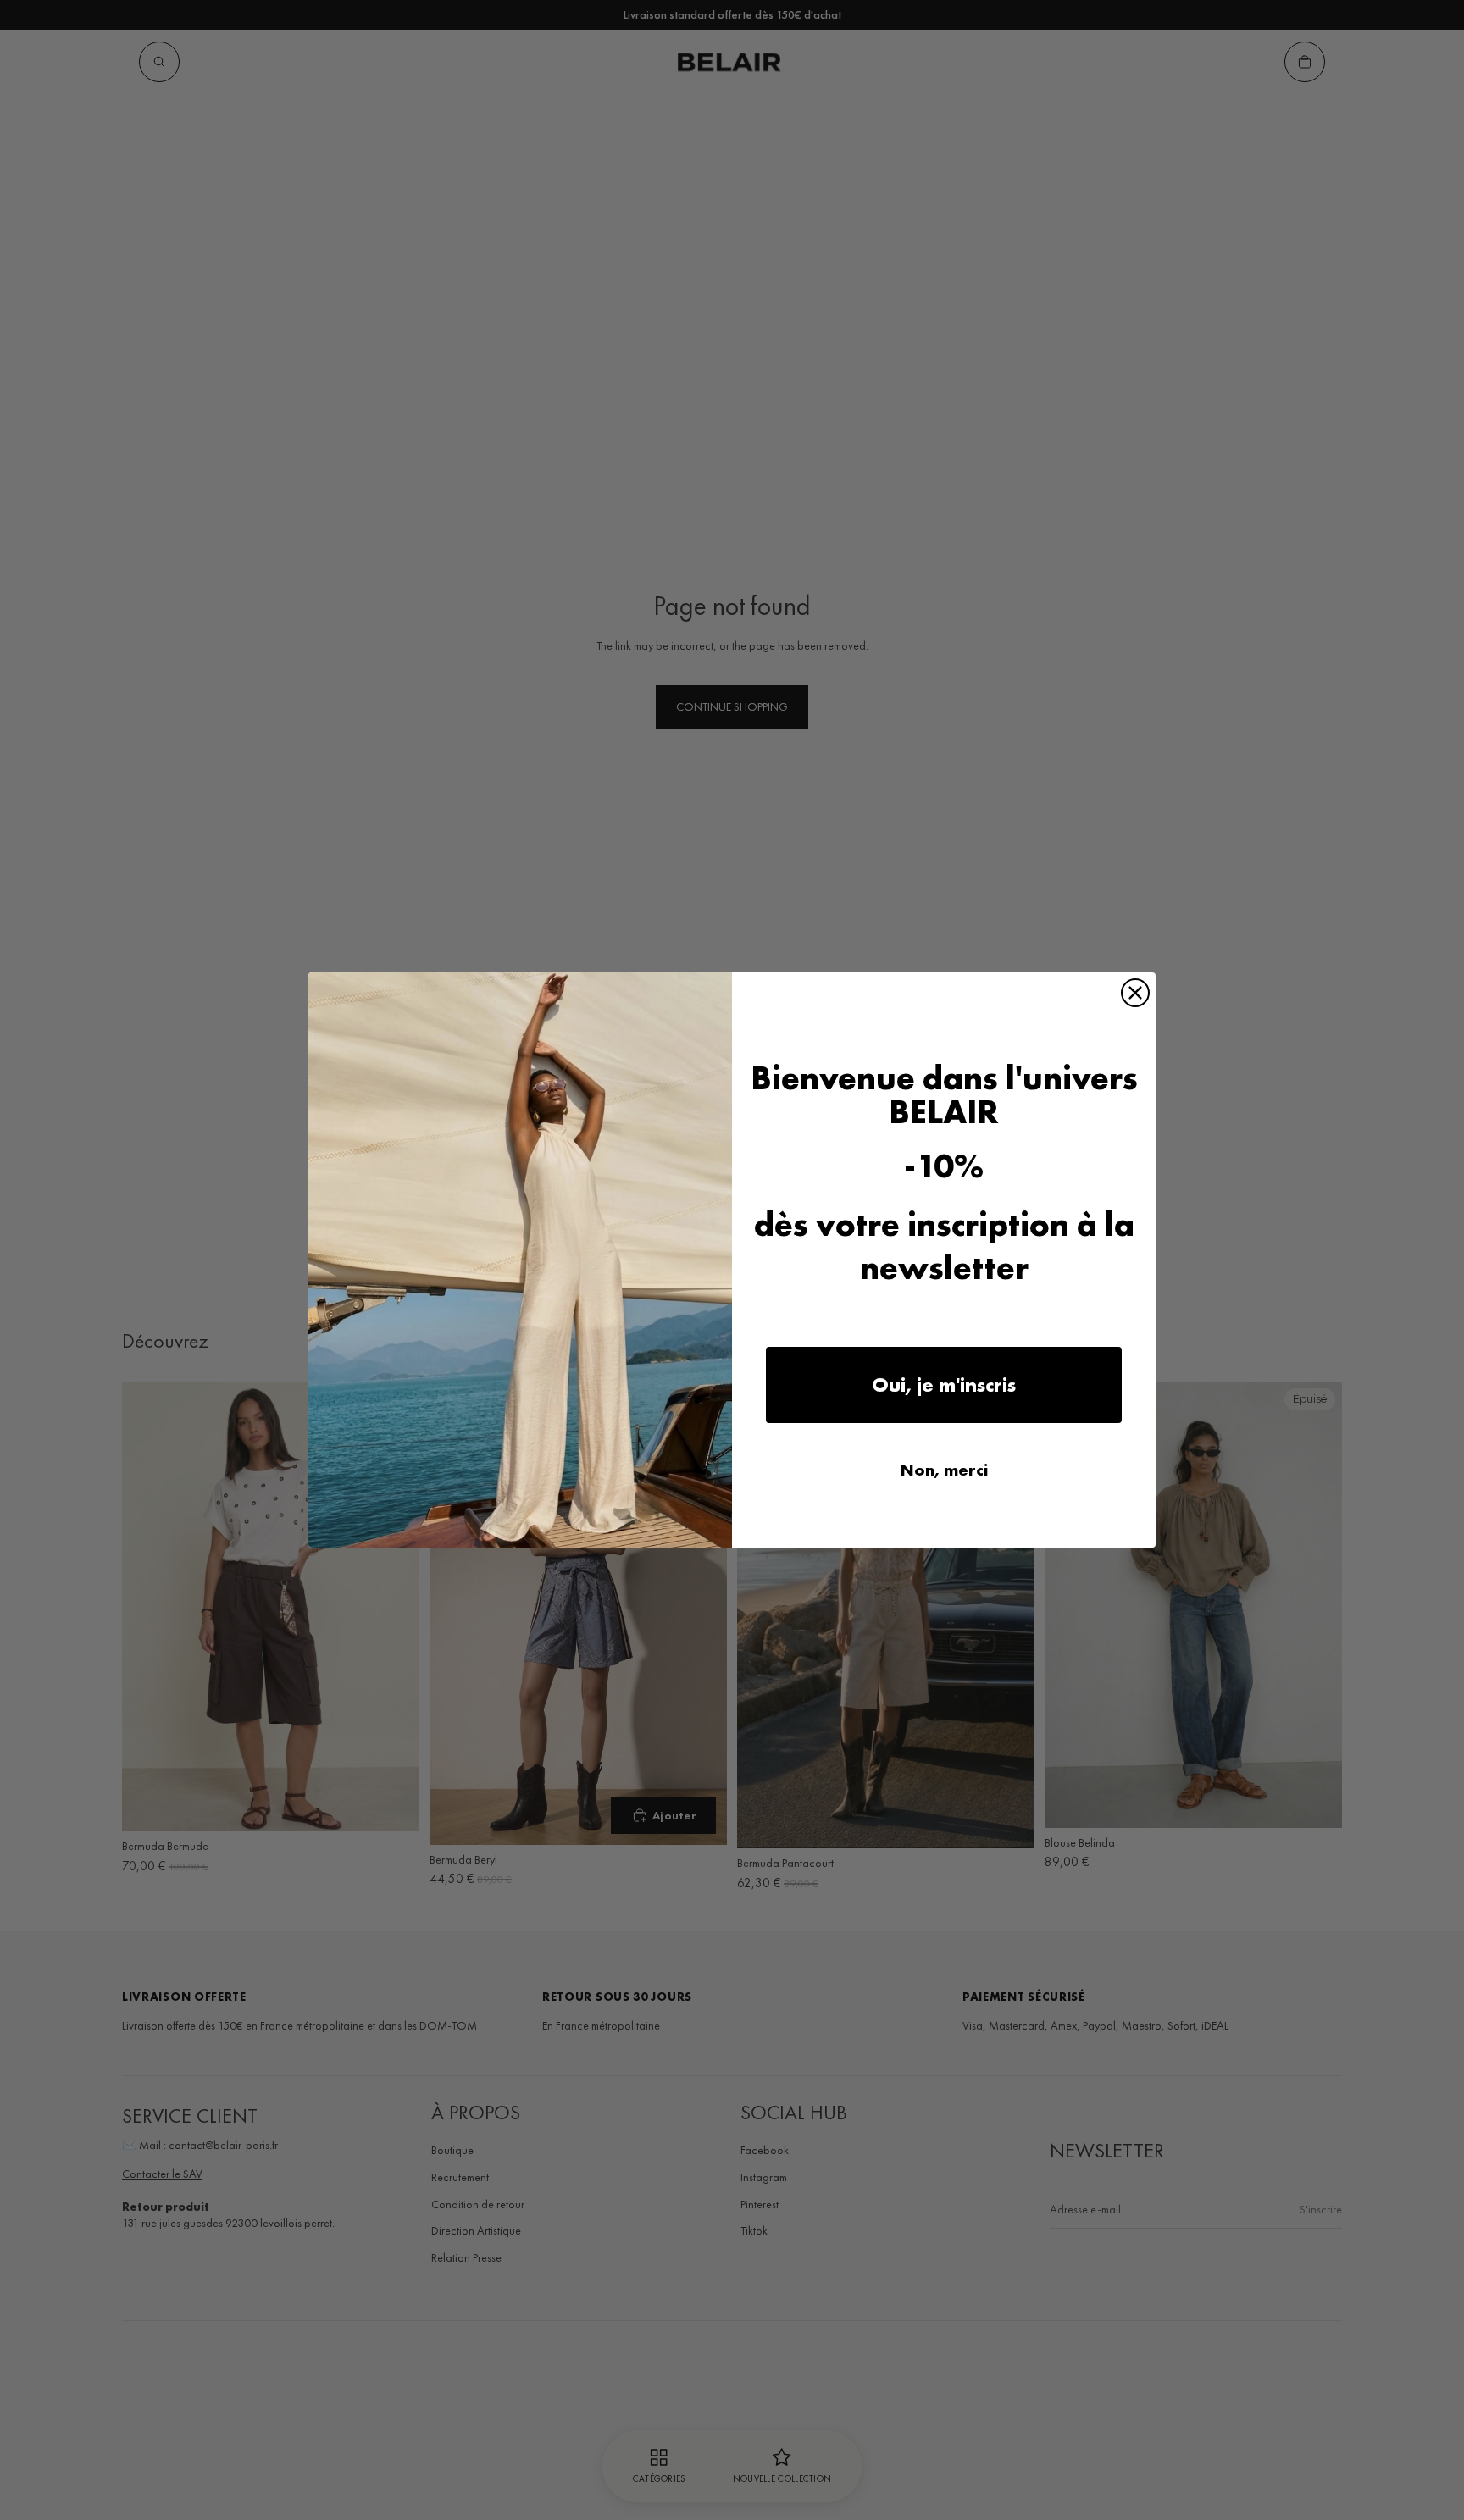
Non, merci (944, 1470)
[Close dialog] (1135, 993)
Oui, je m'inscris (944, 1385)
